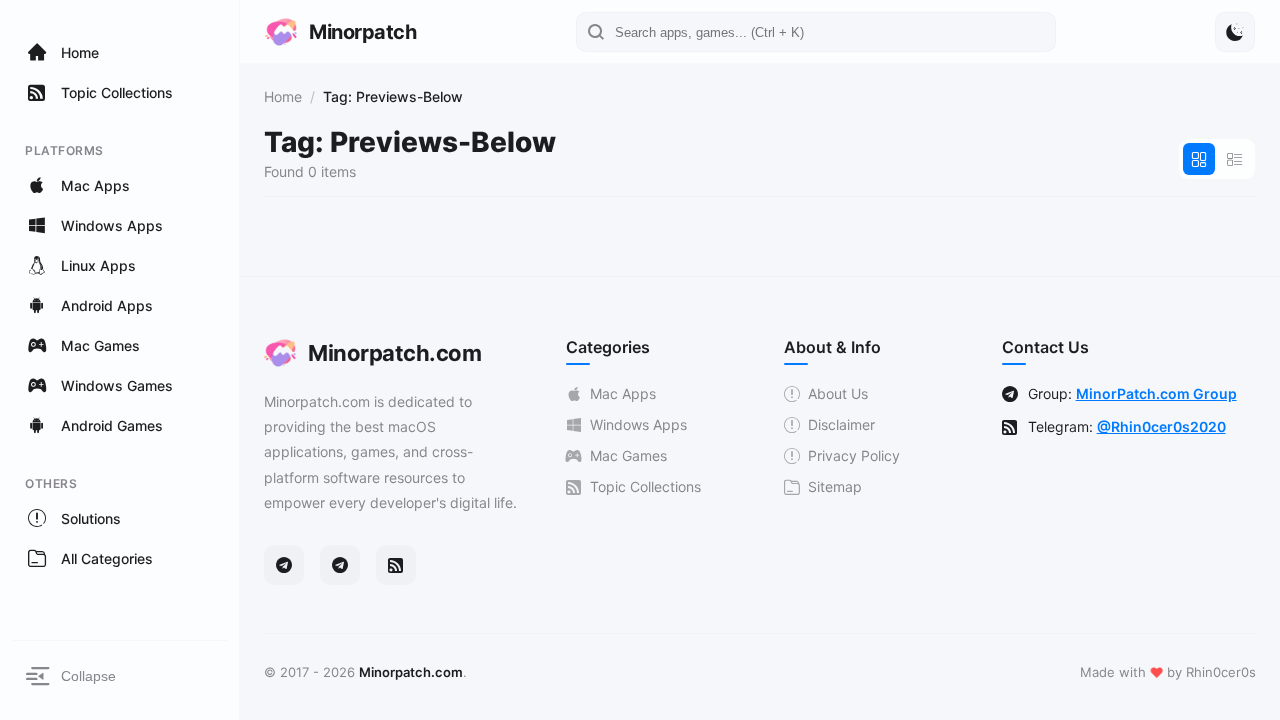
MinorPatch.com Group (1156, 393)
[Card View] (1199, 159)
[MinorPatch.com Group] (340, 565)
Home (283, 96)
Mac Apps (623, 393)
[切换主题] (1235, 32)
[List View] (1235, 159)
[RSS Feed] (396, 565)
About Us (838, 393)
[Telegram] (284, 565)
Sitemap (835, 486)
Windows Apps (638, 424)
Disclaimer (841, 424)
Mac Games (628, 455)
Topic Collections (645, 486)
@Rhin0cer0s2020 (1161, 426)
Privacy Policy (854, 455)
